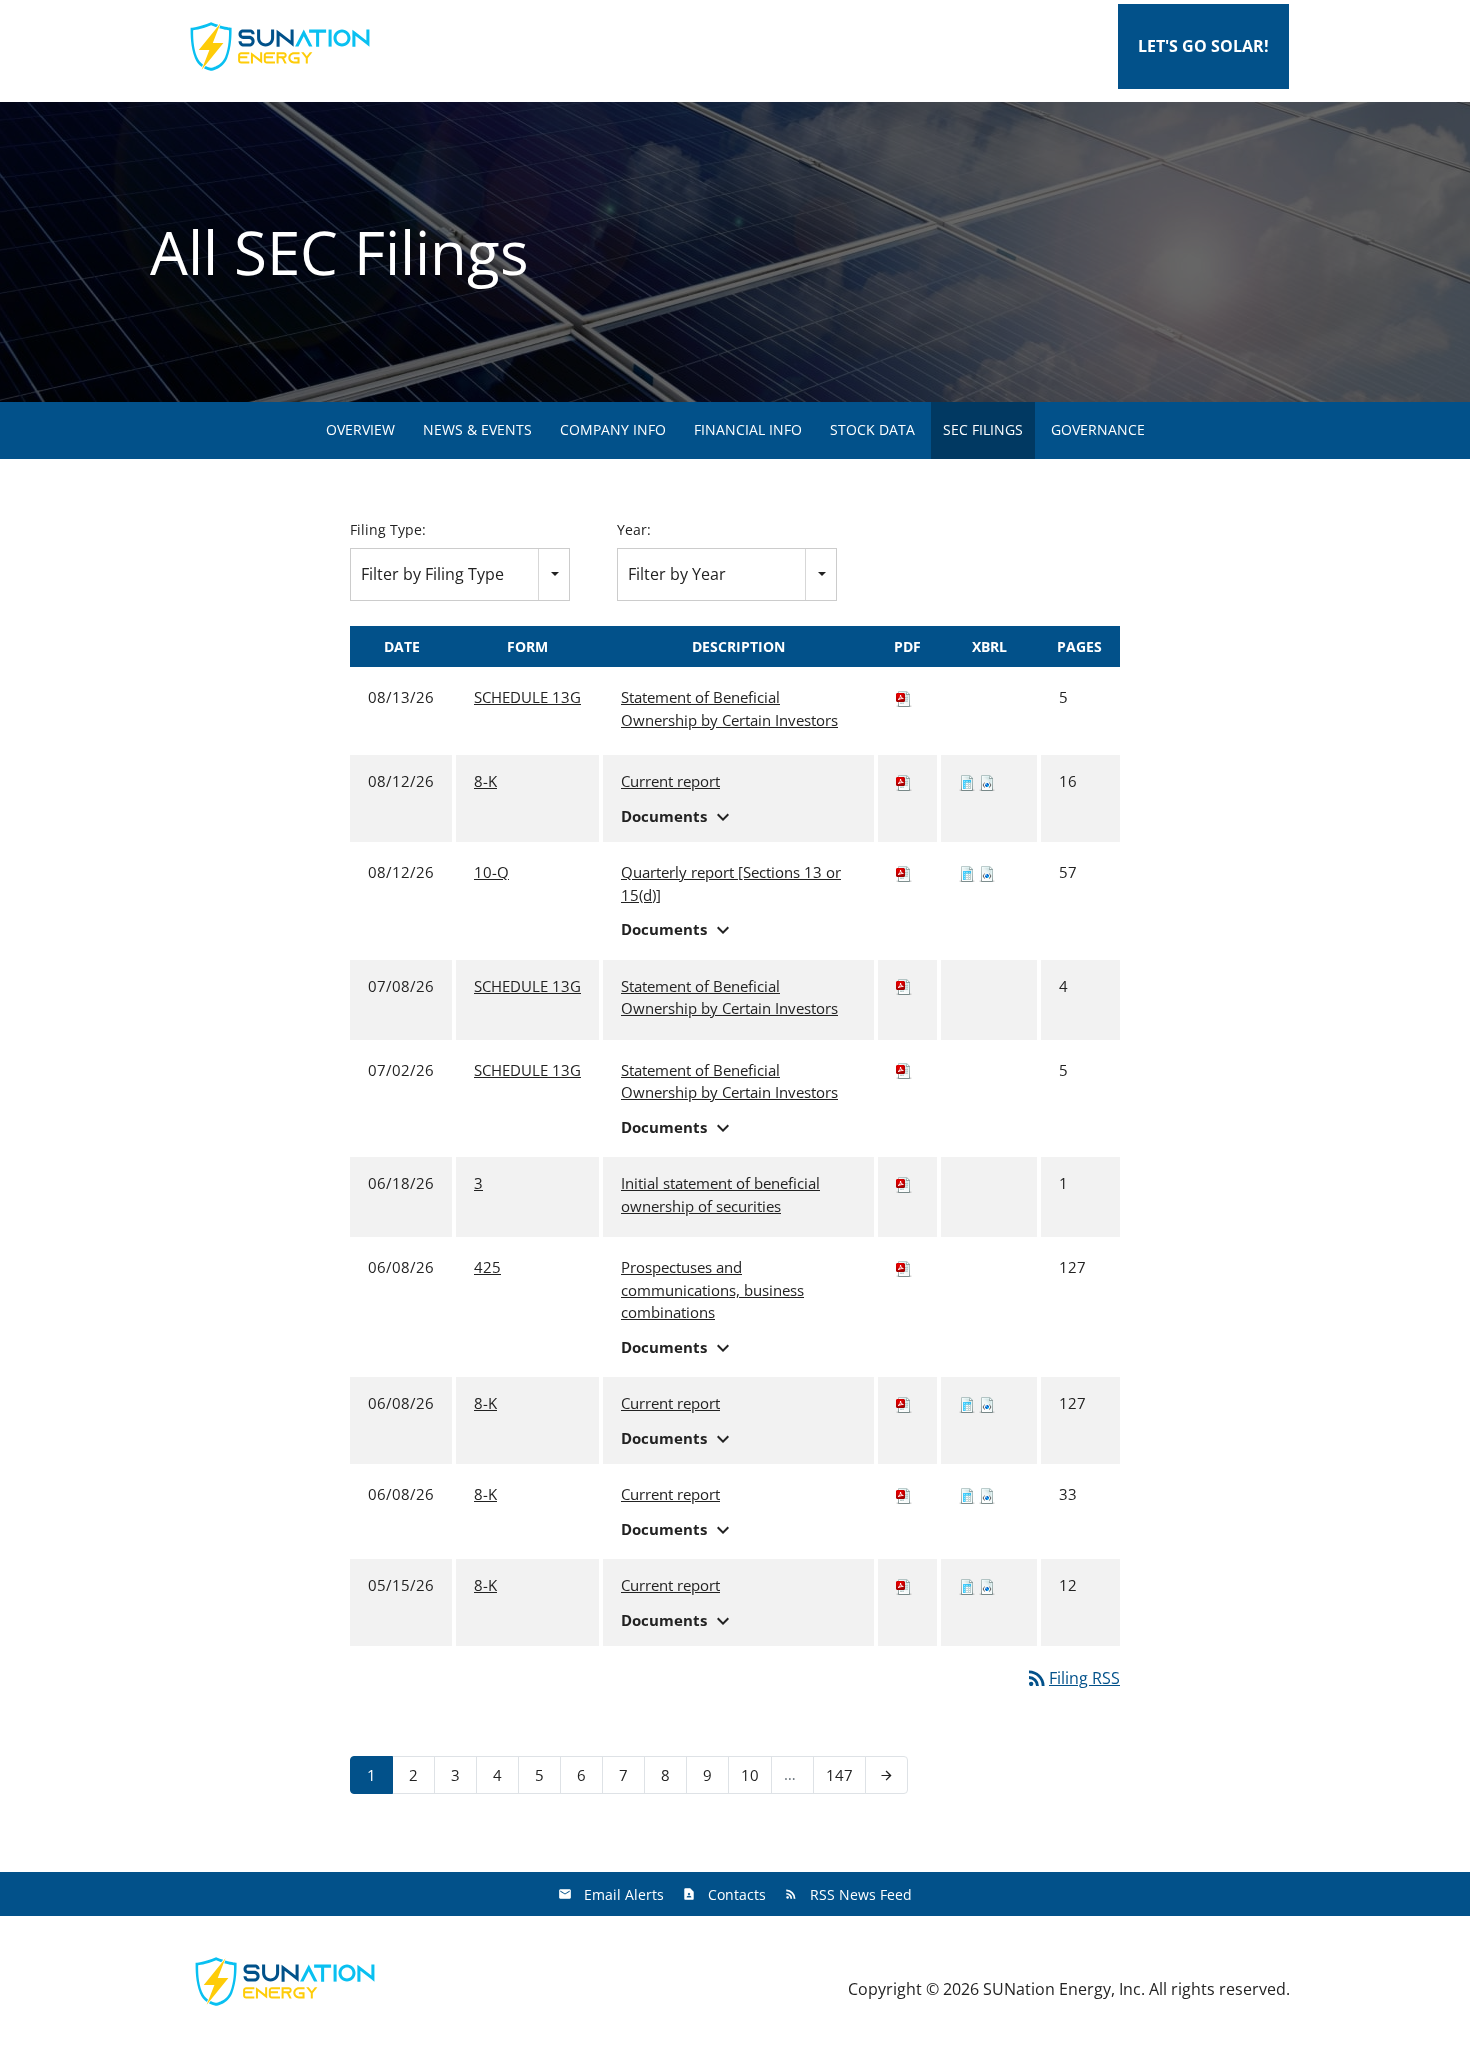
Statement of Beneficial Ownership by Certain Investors (729, 708)
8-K (485, 781)
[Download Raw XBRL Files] (987, 781)
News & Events (477, 429)
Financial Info (748, 429)
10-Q (491, 872)
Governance (1098, 429)
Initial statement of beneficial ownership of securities (720, 1194)
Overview (360, 429)
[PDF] (904, 697)
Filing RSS (1072, 1678)
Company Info (613, 429)
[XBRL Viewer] (967, 781)
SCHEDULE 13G (527, 697)
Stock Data (872, 429)
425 (487, 1267)
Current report (670, 781)
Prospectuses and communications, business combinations (712, 1289)
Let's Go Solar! (1203, 46)
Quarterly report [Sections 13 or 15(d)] (731, 883)
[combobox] (460, 574)
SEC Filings (983, 429)
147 (841, 1774)
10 (756, 1774)
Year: (634, 529)
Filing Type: (388, 529)
